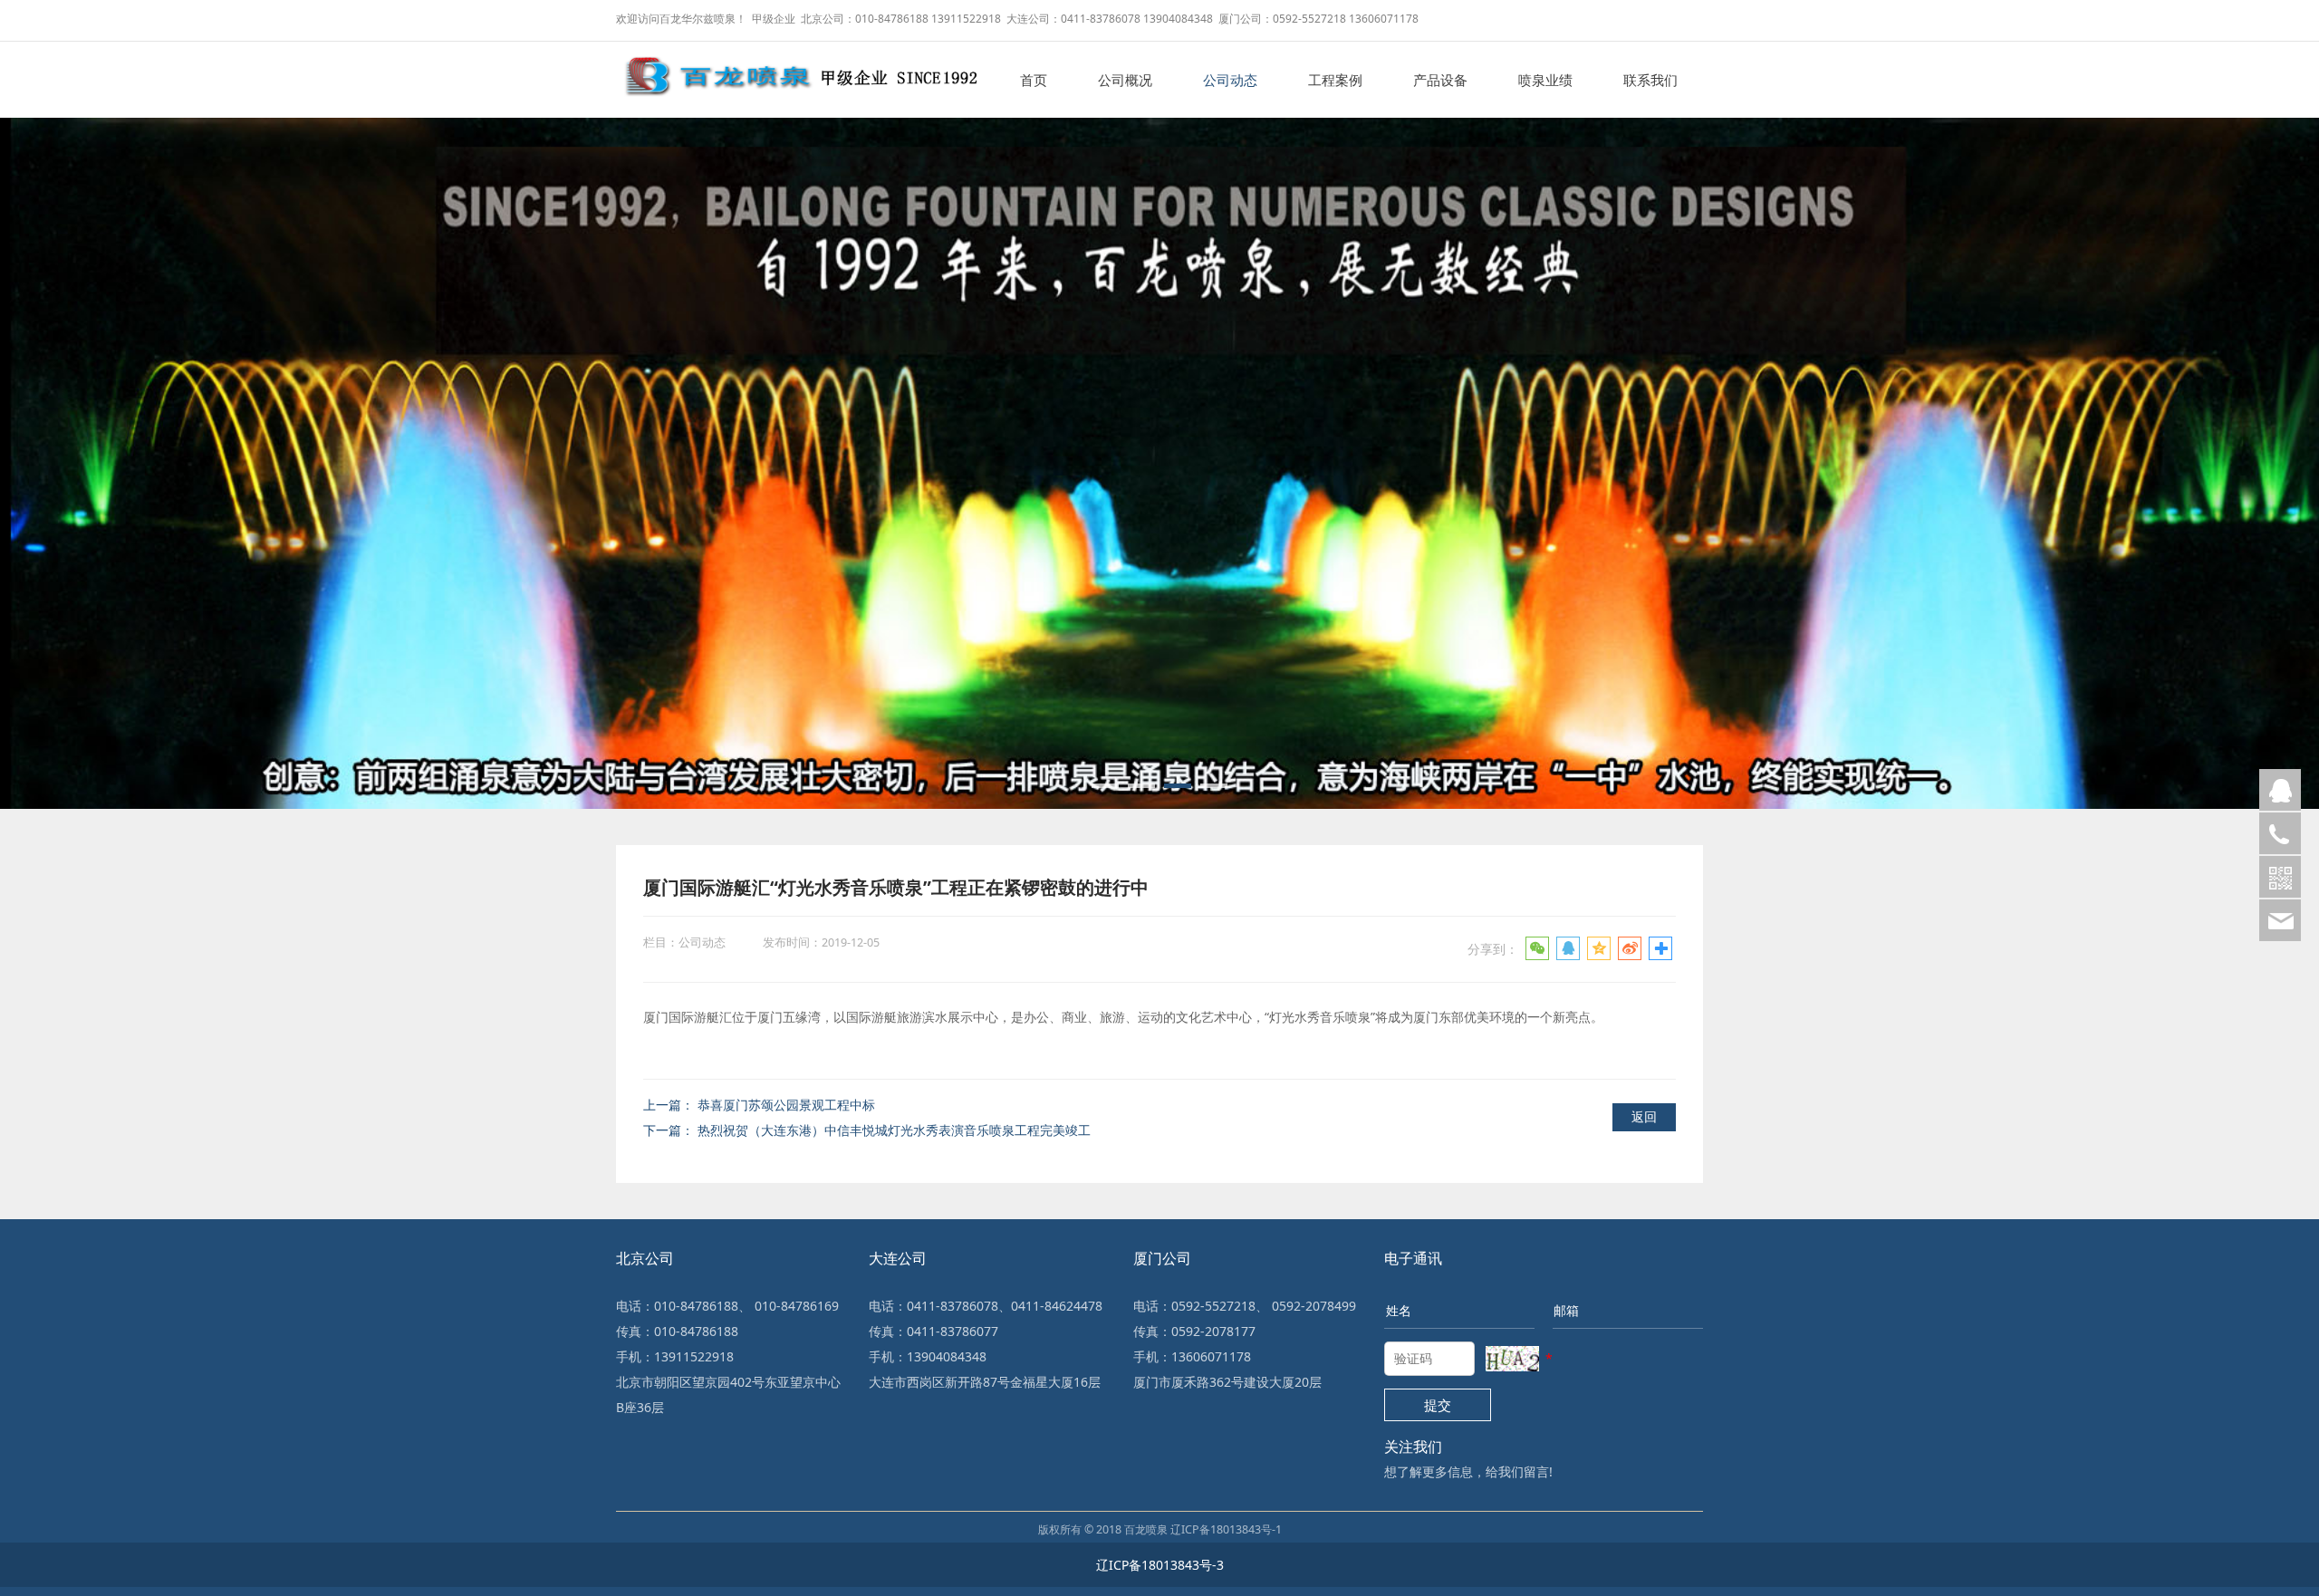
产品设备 (1440, 80)
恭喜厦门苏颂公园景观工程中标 (786, 1105)
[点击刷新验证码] (1512, 1359)
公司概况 (1125, 80)
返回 (1644, 1116)
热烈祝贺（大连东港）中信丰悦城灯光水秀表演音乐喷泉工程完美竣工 (894, 1130)
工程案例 (1335, 80)
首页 (1034, 80)
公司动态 (1230, 80)
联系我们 (1650, 80)
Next (2278, 440)
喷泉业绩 (1545, 80)
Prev (41, 440)
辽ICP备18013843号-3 (1160, 1565)
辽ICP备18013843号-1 (1226, 1529)
